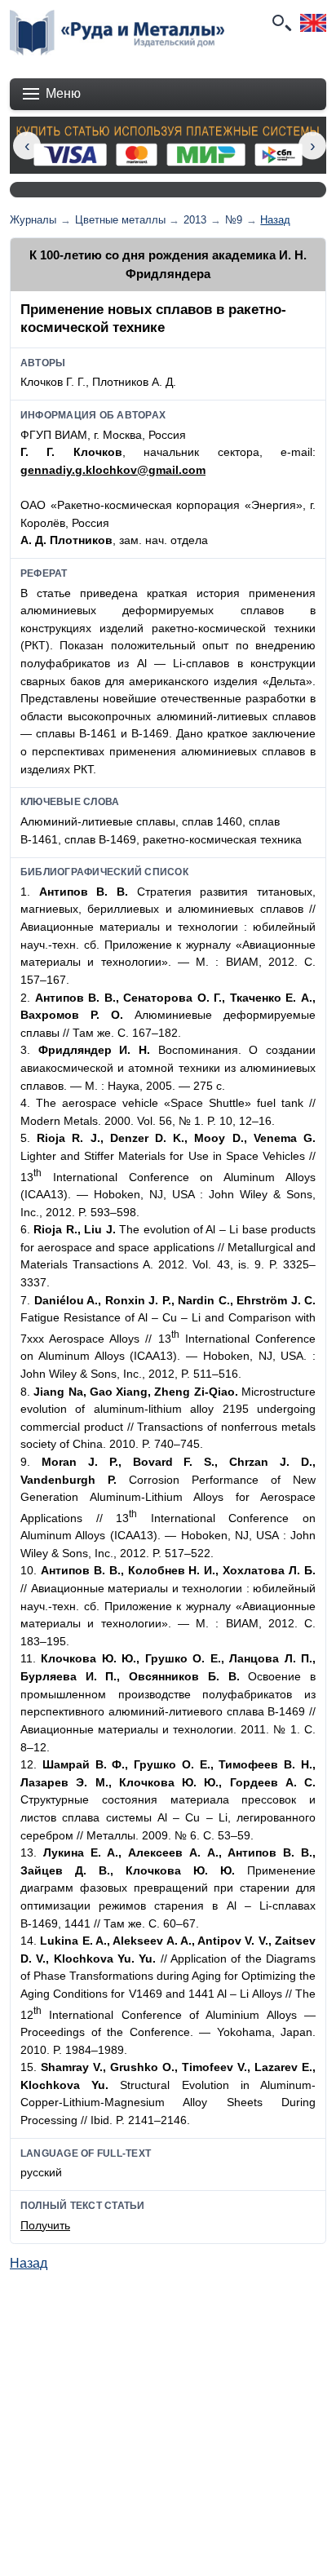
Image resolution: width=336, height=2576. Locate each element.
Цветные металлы (120, 220)
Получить (45, 2225)
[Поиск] (281, 23)
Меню (63, 93)
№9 (234, 220)
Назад (275, 220)
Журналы (33, 220)
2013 (195, 220)
